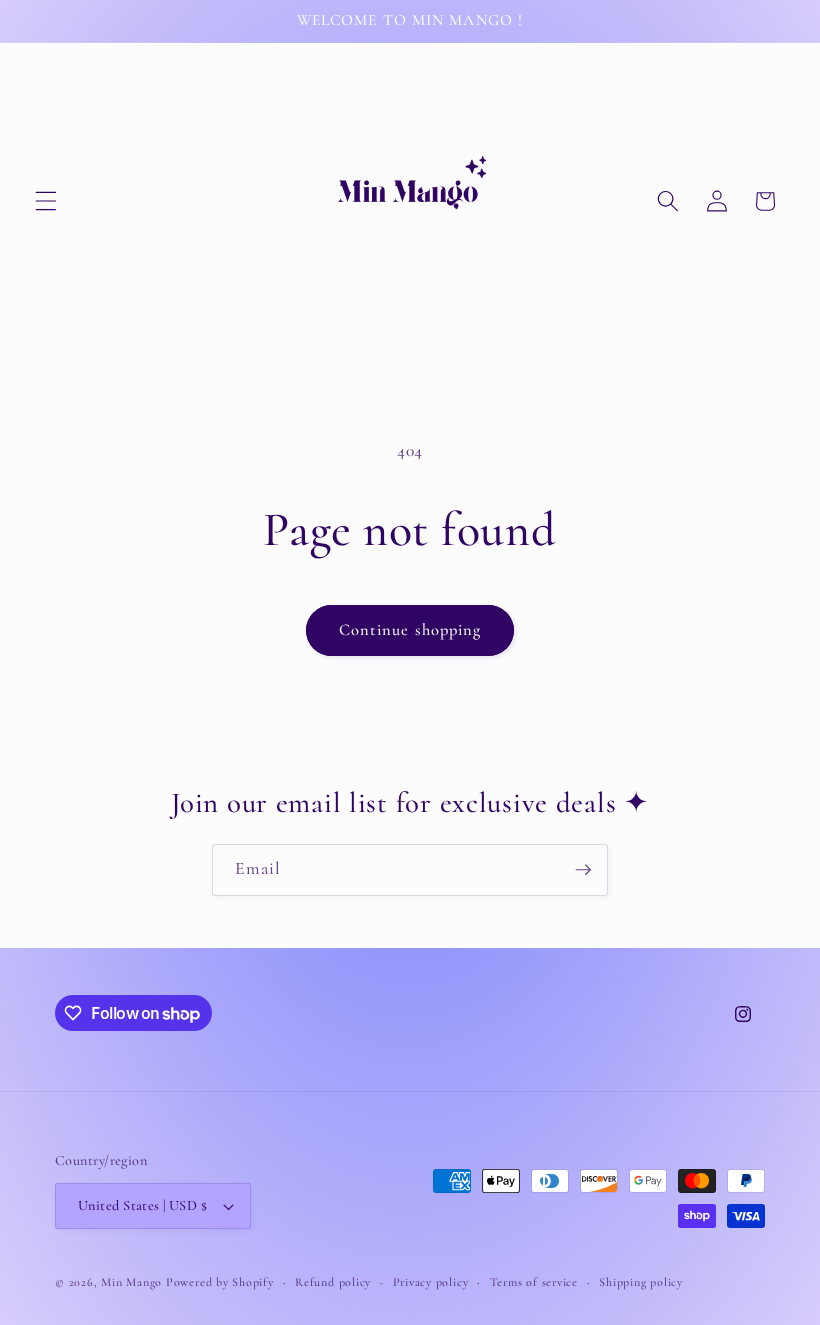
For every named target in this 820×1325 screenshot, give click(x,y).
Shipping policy (641, 1282)
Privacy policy (431, 1282)
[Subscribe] (583, 870)
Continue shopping (410, 630)
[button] (46, 201)
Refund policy (333, 1282)
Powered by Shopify (220, 1282)
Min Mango (131, 1282)
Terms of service (534, 1282)
